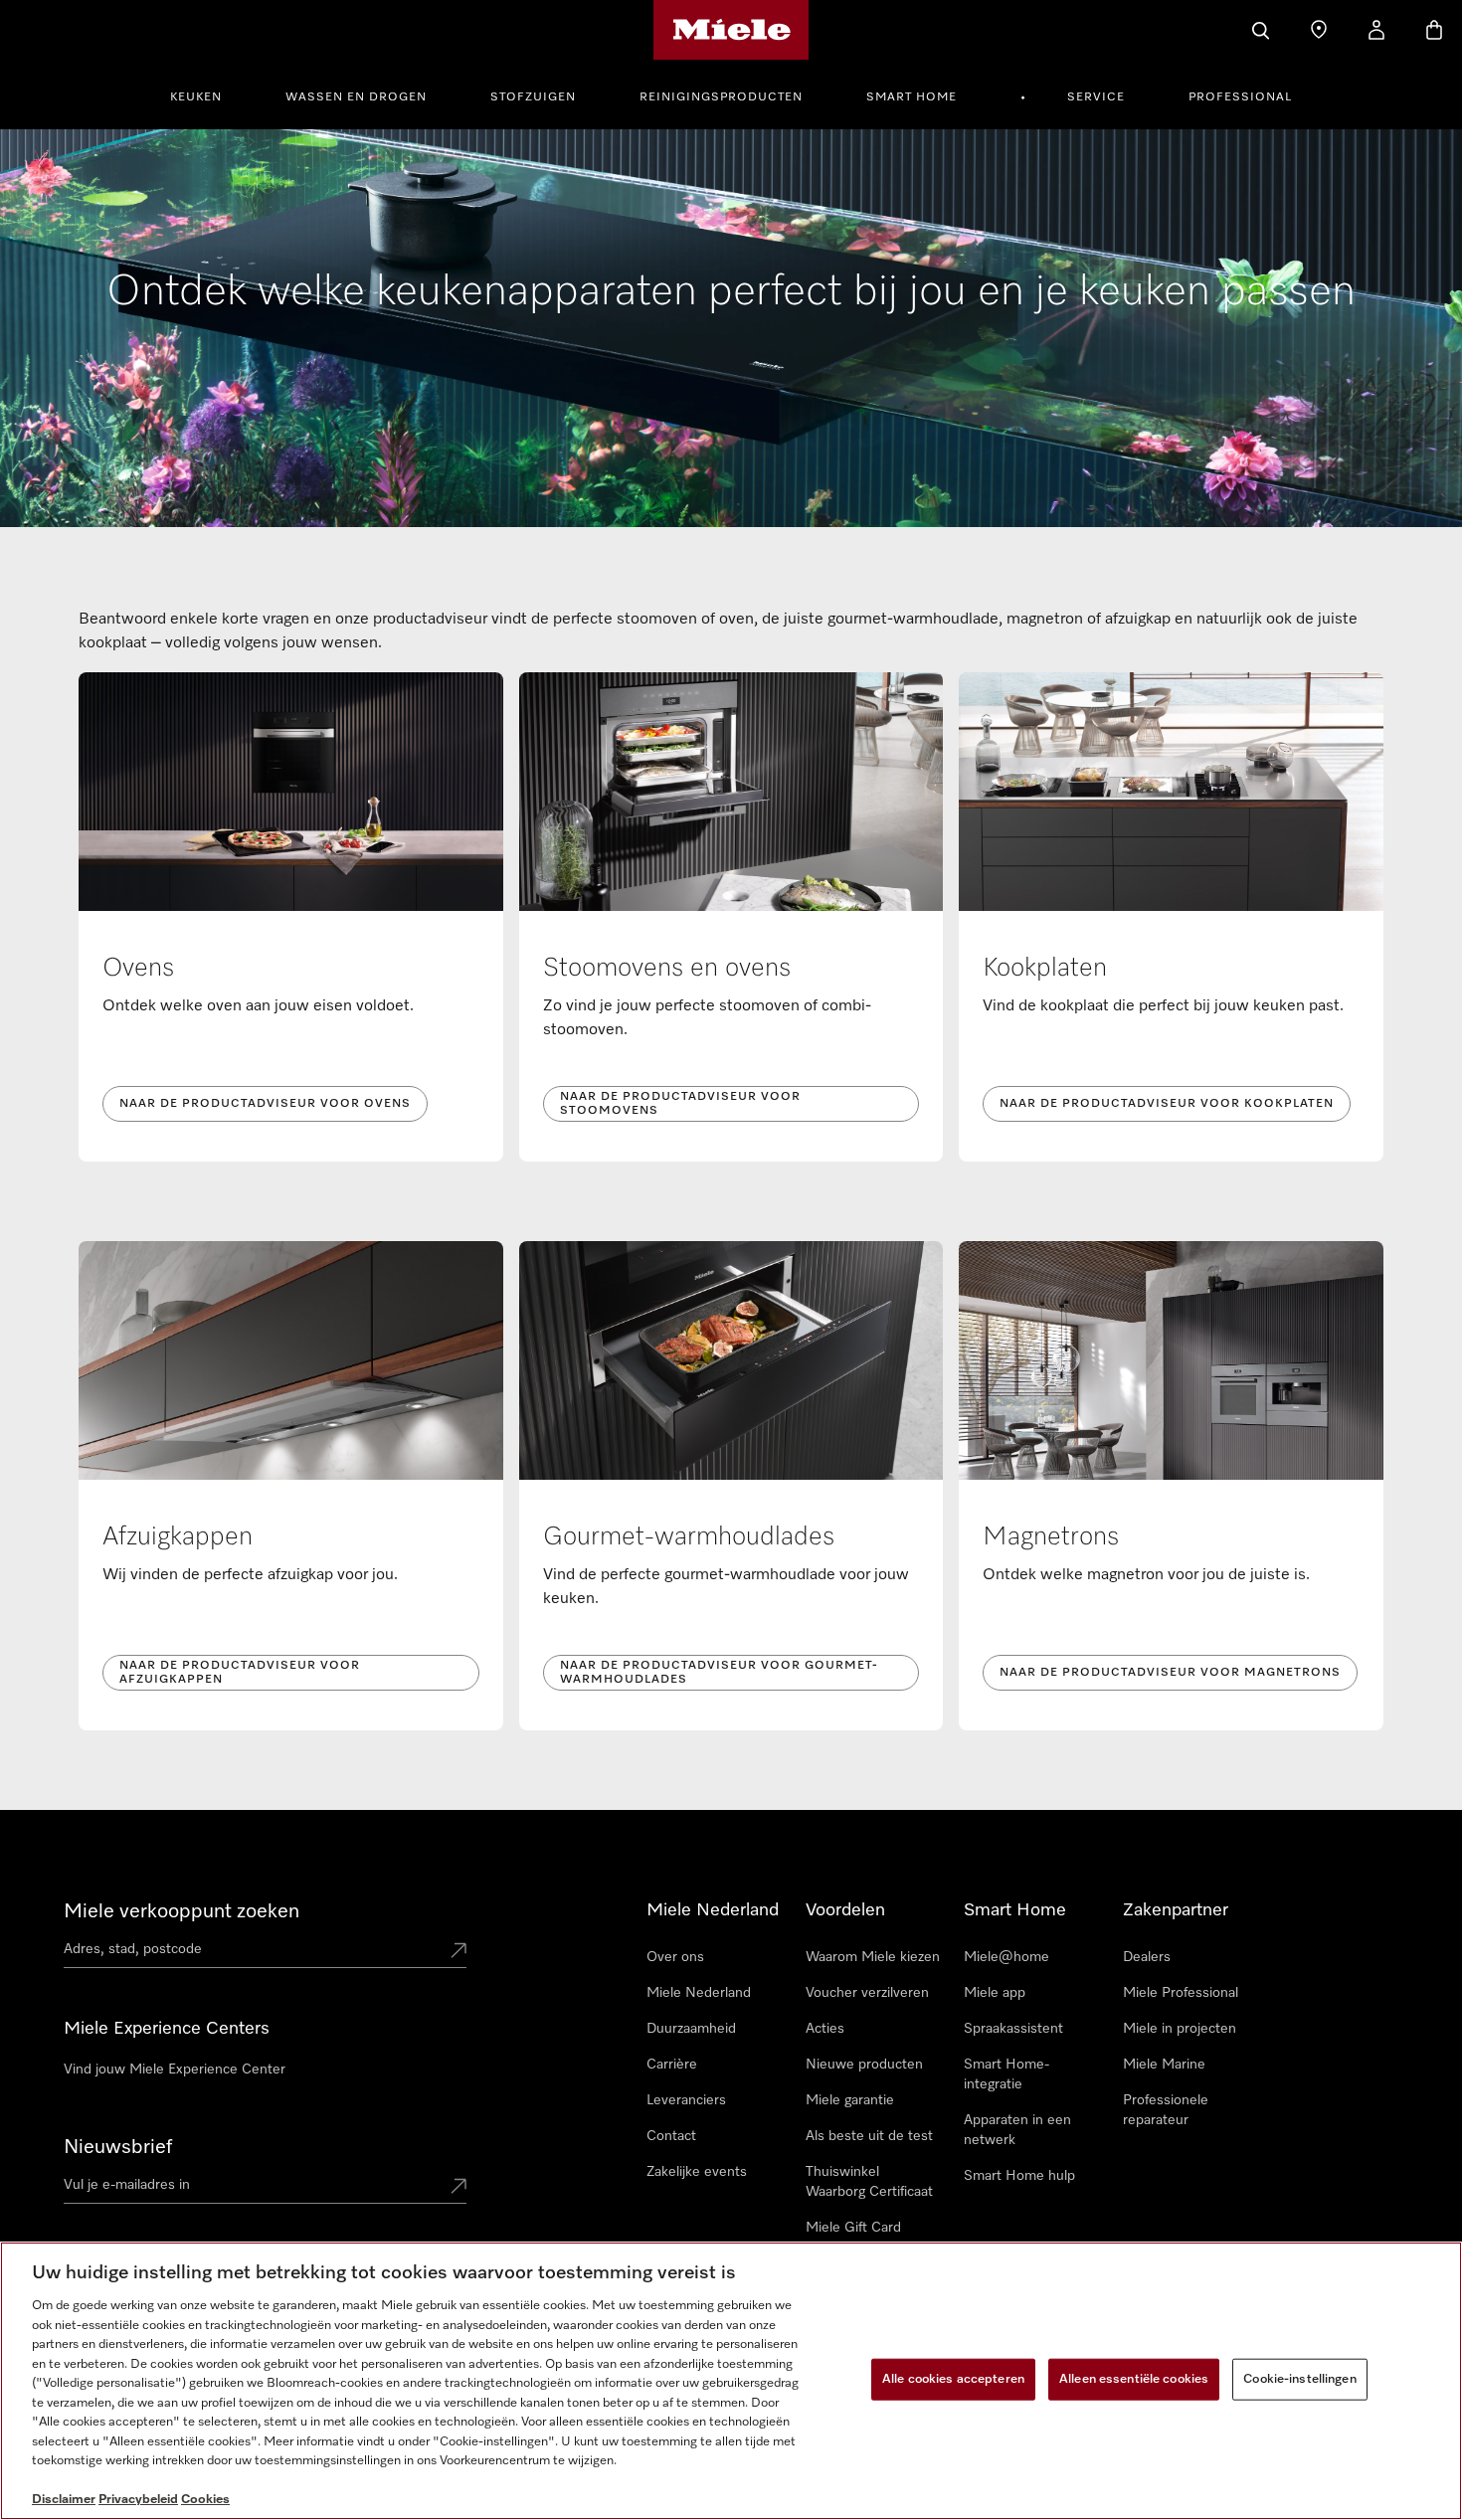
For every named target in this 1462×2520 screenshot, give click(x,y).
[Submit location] (458, 1952)
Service (1096, 97)
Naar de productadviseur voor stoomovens (680, 1104)
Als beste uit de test (869, 2136)
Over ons (675, 1957)
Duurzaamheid (691, 2029)
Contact (671, 2136)
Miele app (995, 1993)
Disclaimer (64, 2500)
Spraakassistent (1013, 2029)
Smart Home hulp (1019, 2176)
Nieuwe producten (864, 2065)
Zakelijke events (697, 2172)
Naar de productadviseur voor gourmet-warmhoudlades (719, 1673)
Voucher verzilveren (867, 1993)
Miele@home (1006, 1957)
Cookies (205, 2500)
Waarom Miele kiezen (873, 1957)
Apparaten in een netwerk (1017, 2130)
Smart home (912, 97)
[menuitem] (207, 94)
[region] (731, 2381)
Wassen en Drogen (356, 97)
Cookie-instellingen (1299, 2379)
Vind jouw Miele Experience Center (175, 2070)
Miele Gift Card (853, 2228)
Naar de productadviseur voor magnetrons (1170, 1673)
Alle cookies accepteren (953, 2379)
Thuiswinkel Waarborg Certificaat (869, 2182)
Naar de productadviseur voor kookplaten (1167, 1104)
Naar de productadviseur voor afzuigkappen (240, 1673)
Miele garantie (850, 2100)
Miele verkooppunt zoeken (182, 1911)
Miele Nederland (699, 1993)
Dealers (1147, 1957)
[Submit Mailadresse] (458, 2188)
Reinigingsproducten (721, 97)
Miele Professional (1181, 1993)
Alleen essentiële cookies (1134, 2379)
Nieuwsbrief (118, 2147)
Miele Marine (1164, 2065)
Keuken (196, 97)
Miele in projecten (1180, 2029)
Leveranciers (686, 2100)
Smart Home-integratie (1006, 2074)
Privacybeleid (138, 2500)
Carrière (672, 2065)
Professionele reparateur (1166, 2110)
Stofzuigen (533, 97)
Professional (1240, 97)
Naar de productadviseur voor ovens (265, 1104)
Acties (825, 2029)
